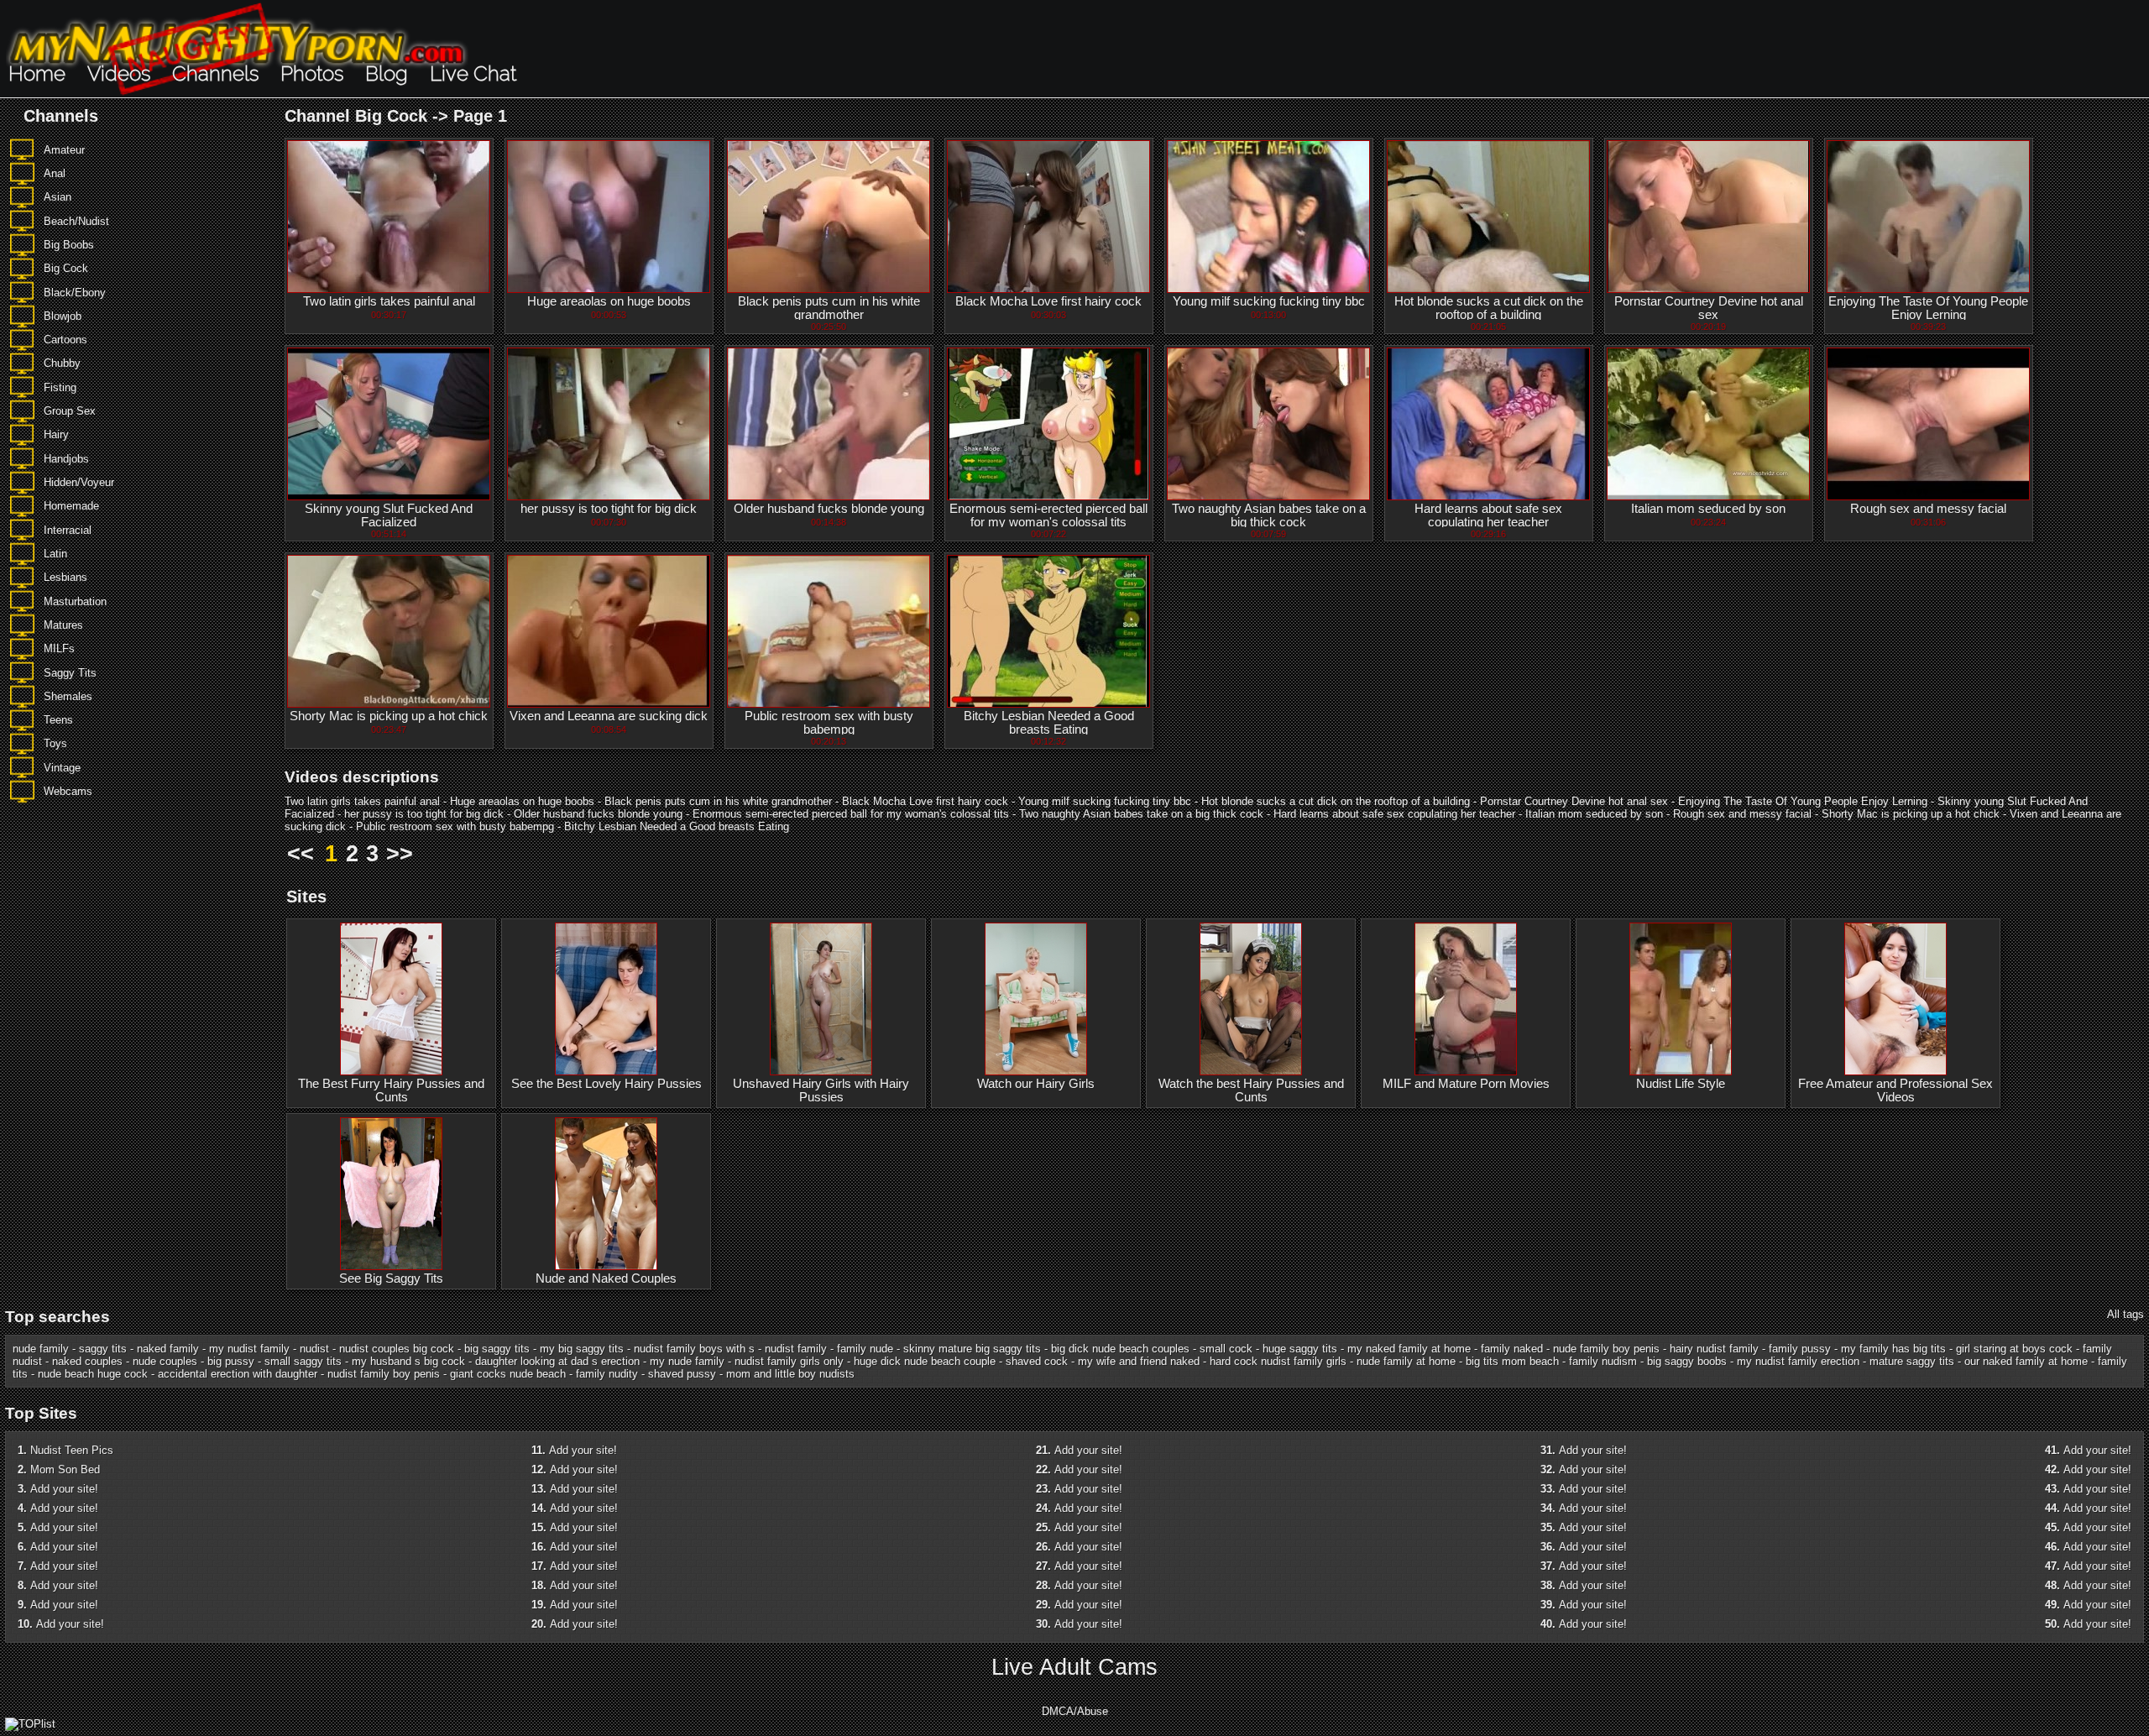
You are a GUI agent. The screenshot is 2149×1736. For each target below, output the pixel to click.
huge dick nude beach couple (925, 1361)
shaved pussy (682, 1374)
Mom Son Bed (65, 1469)
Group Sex (70, 411)
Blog (387, 73)
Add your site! (64, 1489)
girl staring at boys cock (2014, 1349)
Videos (119, 73)
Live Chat (473, 73)
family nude (865, 1349)
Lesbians (65, 577)
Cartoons (65, 340)
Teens (58, 720)
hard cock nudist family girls (1278, 1361)
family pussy (1800, 1349)
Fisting (60, 387)
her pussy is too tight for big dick (609, 509)
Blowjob (63, 316)
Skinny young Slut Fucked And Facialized (389, 515)
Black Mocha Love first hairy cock (1048, 301)
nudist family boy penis (384, 1374)
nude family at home (1406, 1361)
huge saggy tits (1300, 1349)
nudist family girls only (789, 1361)
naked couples (87, 1361)
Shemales (68, 696)
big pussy (231, 1361)
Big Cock (66, 268)
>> (400, 854)
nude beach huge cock (93, 1374)
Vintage (62, 768)
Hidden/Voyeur (79, 482)
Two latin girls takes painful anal (389, 301)
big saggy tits (497, 1349)
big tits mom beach (1512, 1361)
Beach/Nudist (76, 221)
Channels (215, 73)
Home (37, 73)
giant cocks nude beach (508, 1374)
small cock (1226, 1349)
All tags (2125, 1314)
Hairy (56, 434)
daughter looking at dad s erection (557, 1361)
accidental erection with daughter (238, 1374)
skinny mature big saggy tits (972, 1349)
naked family (168, 1349)
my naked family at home (1409, 1349)
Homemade (71, 506)
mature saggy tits (1912, 1361)
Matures (63, 625)
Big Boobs (69, 245)
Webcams (68, 791)
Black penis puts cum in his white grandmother (829, 308)
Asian (58, 197)
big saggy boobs (1687, 1361)
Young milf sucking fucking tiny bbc (1269, 301)
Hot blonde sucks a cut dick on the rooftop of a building (1489, 308)
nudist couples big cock (397, 1349)
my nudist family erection (1798, 1361)
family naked (1512, 1349)
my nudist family (249, 1349)
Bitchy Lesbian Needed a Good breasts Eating (1049, 723)
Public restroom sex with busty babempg (829, 723)
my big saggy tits (582, 1349)
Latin (55, 554)
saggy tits (103, 1349)
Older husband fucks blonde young (829, 509)
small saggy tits (303, 1361)
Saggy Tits (70, 673)
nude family (41, 1349)
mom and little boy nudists (790, 1374)
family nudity (607, 1374)
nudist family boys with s (694, 1349)
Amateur (64, 150)
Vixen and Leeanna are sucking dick (609, 716)
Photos (312, 73)
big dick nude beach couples (1120, 1349)
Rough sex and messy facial (1928, 509)
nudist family (796, 1349)
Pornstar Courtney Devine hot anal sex (1709, 308)
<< (301, 854)
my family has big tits (1893, 1349)
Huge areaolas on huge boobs (609, 301)
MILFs (59, 648)
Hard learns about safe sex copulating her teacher (1488, 515)
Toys (55, 743)
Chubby (62, 363)
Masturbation (75, 601)
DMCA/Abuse (1075, 1711)
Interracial (68, 530)
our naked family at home (2026, 1361)
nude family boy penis (1606, 1349)
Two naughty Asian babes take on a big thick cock (1269, 515)
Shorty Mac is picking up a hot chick (389, 716)
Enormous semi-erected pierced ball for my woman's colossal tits (1048, 515)
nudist (314, 1349)
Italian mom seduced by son (1708, 509)
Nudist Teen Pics (72, 1450)
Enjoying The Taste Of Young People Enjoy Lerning (1928, 308)
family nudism (1603, 1361)
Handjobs (66, 459)
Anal (55, 173)
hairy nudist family (1714, 1349)
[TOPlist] (30, 1724)
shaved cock (1037, 1361)
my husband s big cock (408, 1361)
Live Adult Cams (1074, 1667)
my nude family (687, 1361)
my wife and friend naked (1139, 1361)
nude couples (165, 1361)
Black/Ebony (75, 293)
